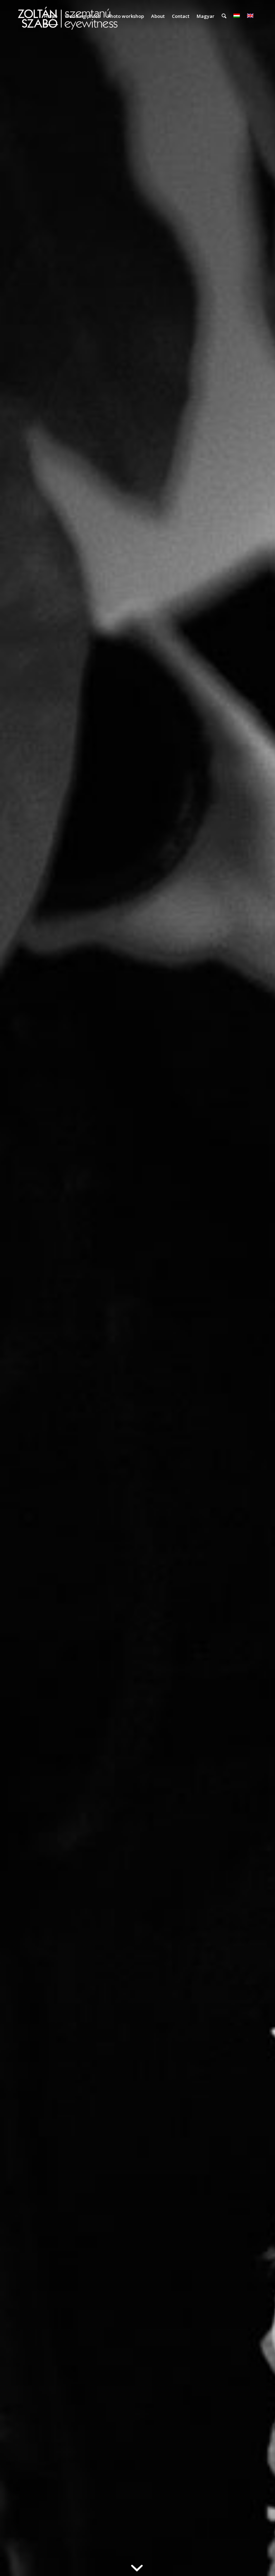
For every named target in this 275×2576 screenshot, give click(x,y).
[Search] (224, 16)
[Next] (259, 1288)
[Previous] (16, 1288)
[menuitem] (51, 16)
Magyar (206, 16)
